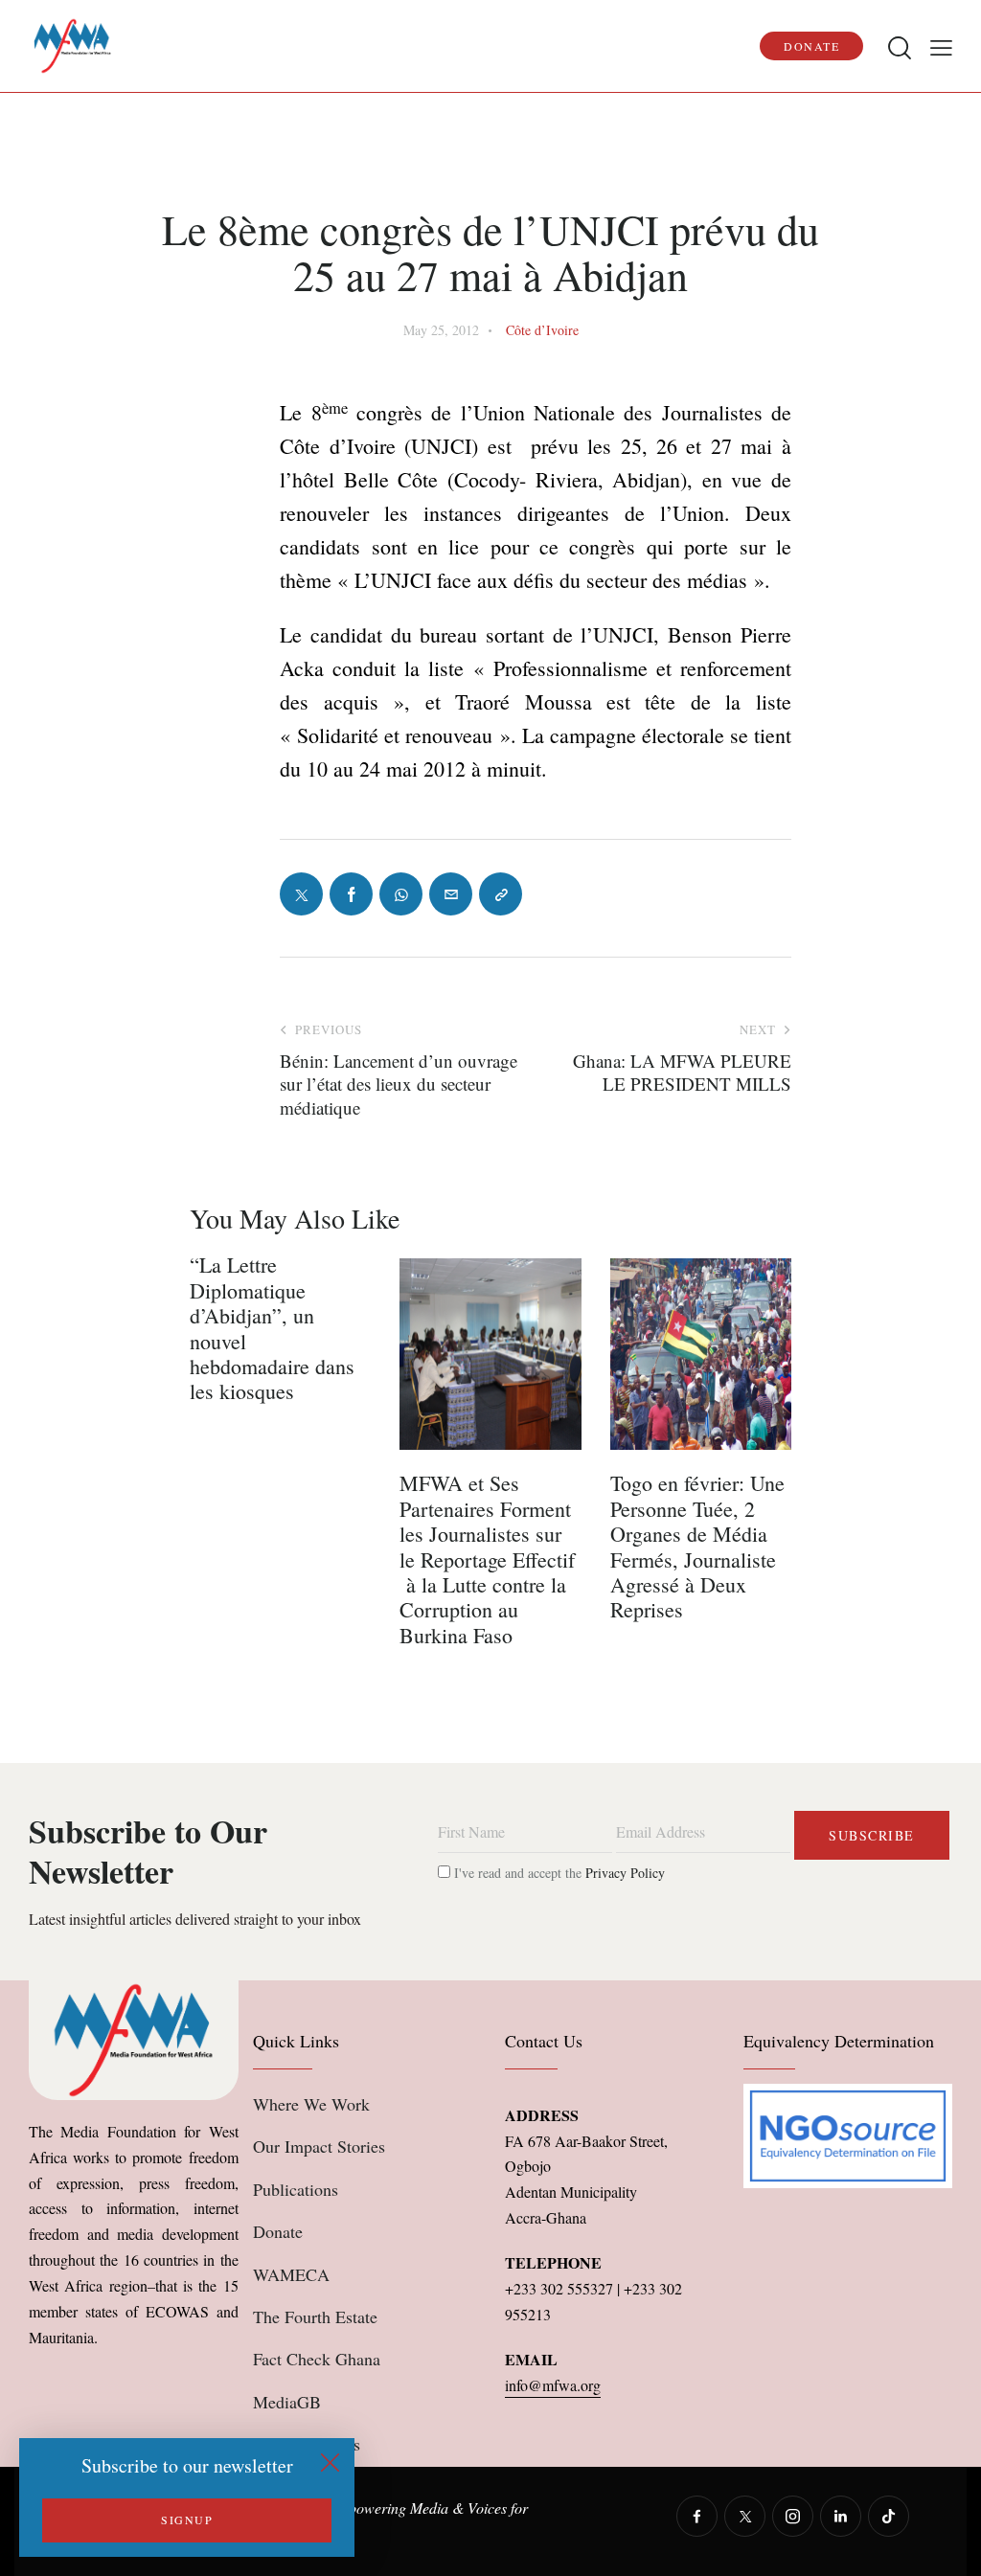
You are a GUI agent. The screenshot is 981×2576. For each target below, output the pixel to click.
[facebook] (697, 2516)
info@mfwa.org (553, 2385)
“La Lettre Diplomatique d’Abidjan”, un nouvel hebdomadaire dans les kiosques (272, 1328)
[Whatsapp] (401, 894)
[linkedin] (841, 2516)
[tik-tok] (889, 2516)
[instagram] (793, 2516)
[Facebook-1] (351, 894)
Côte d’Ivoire (542, 330)
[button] (941, 46)
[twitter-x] (745, 2516)
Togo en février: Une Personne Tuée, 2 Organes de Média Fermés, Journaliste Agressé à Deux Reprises (697, 1547)
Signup (187, 2520)
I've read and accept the (558, 1873)
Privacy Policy (625, 1873)
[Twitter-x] (301, 894)
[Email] (451, 894)
